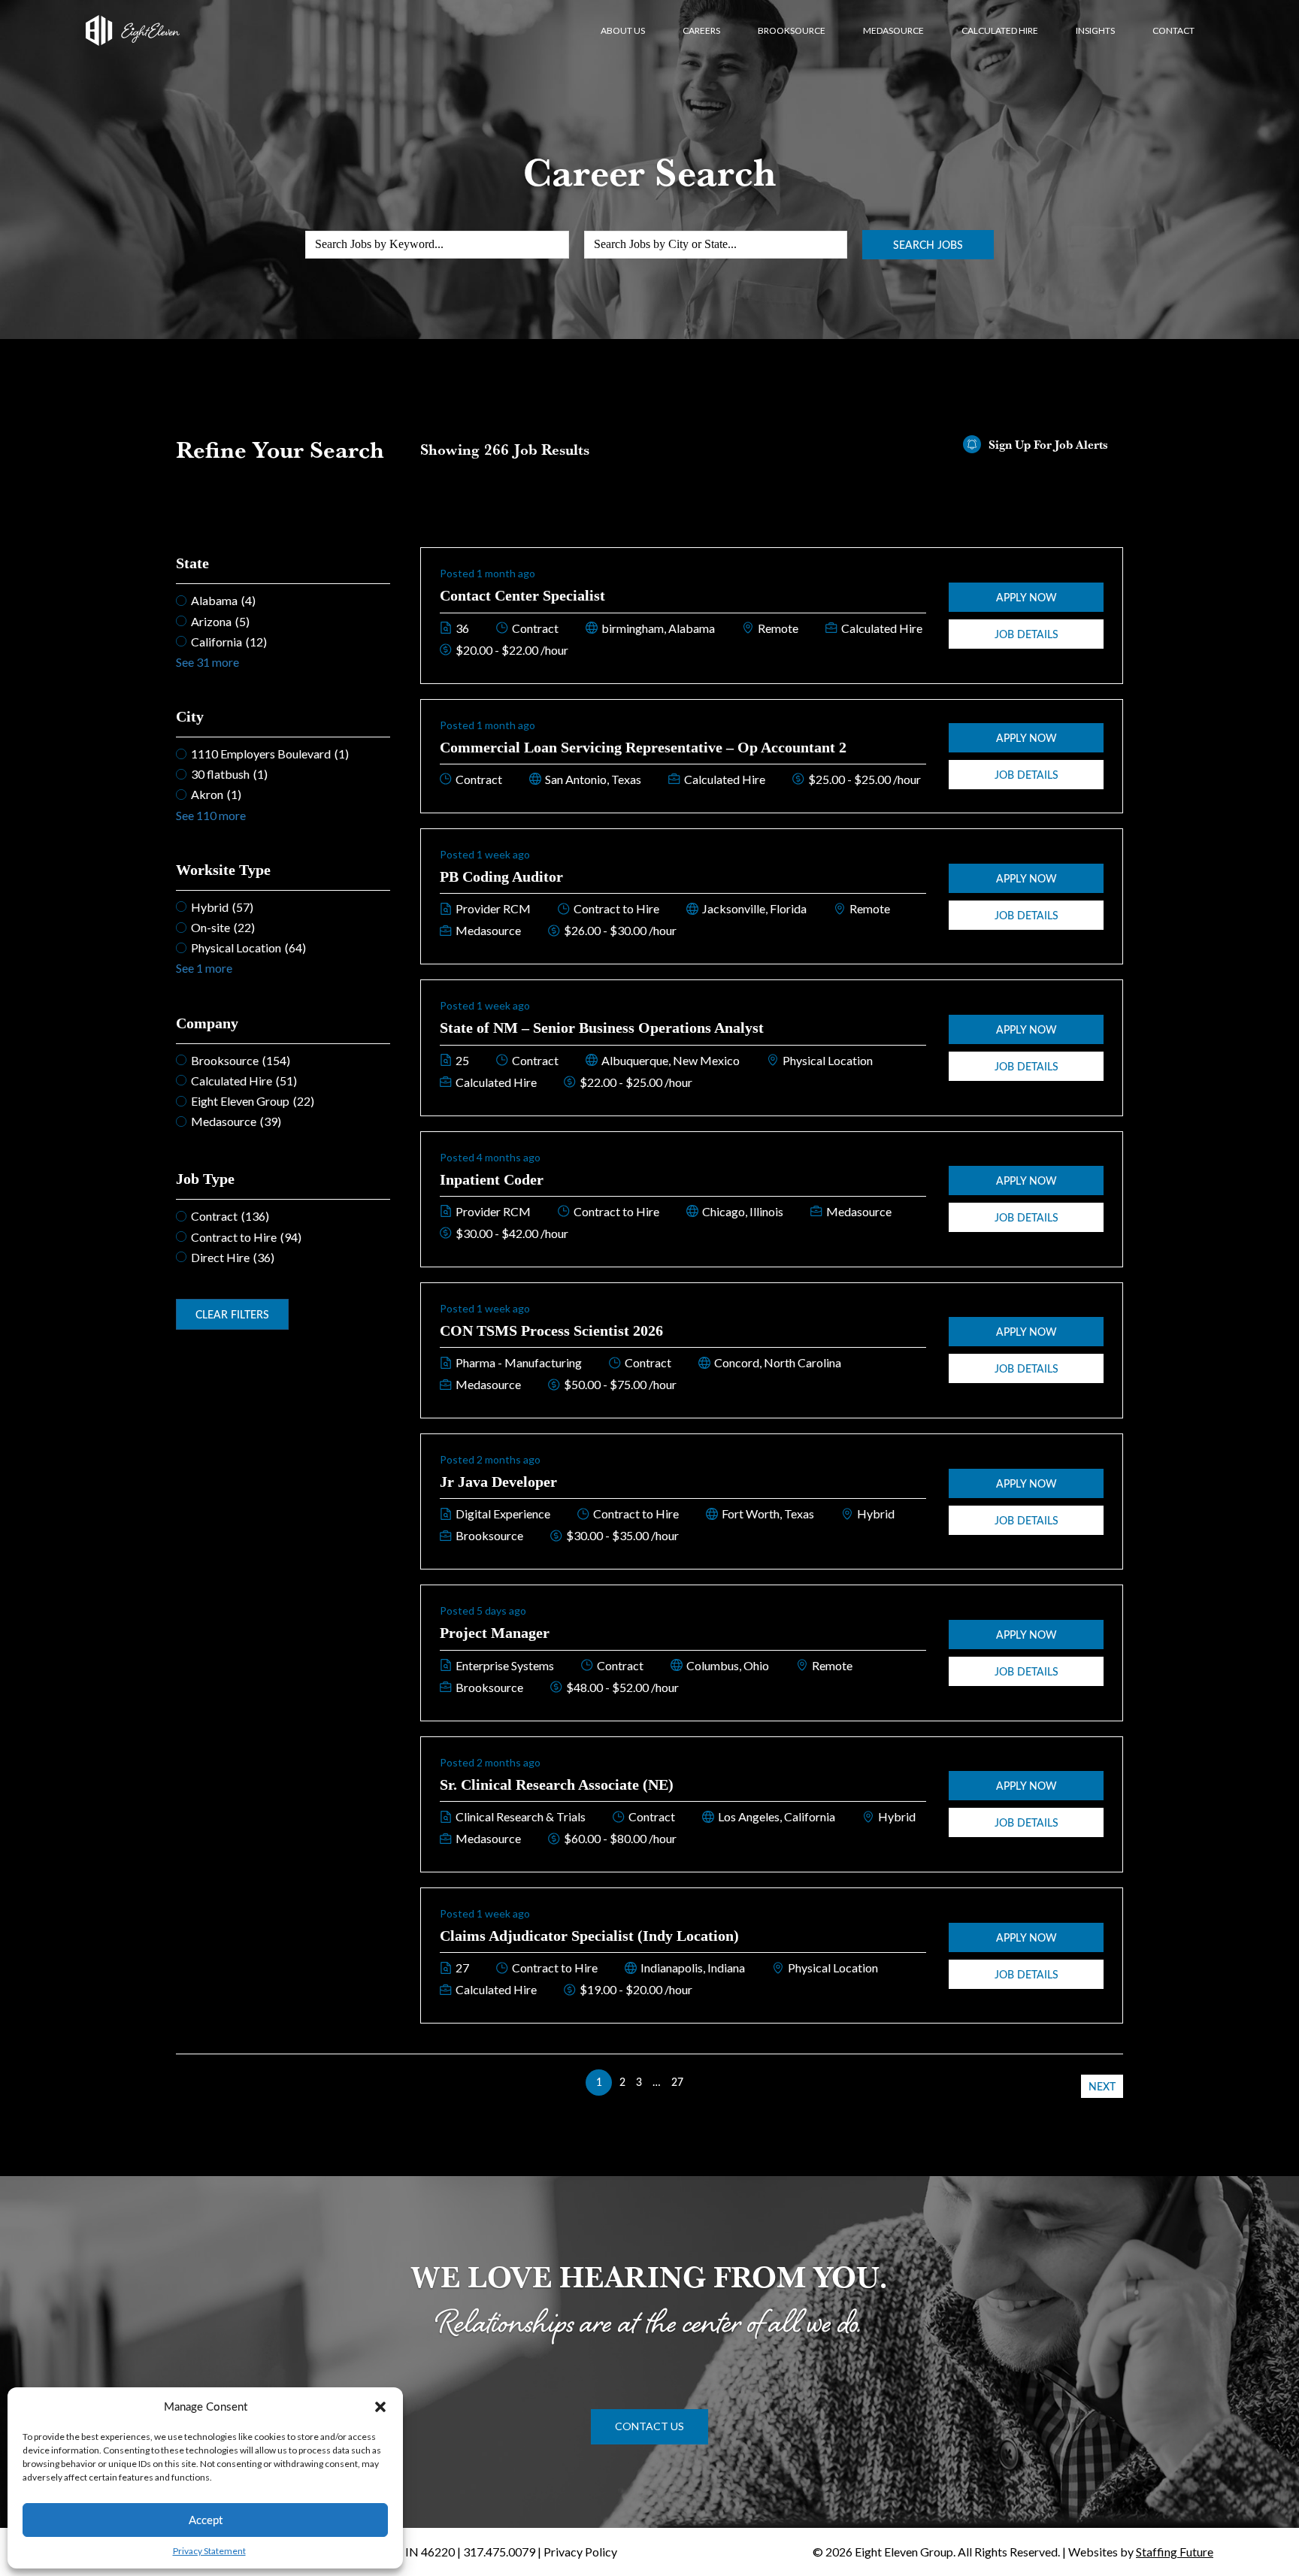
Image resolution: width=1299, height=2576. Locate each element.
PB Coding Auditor (501, 876)
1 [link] (599, 2082)
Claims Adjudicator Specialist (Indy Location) (589, 1936)
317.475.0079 (499, 2552)
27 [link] (677, 2082)
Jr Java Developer (498, 1482)
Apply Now (1026, 597)
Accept (206, 2520)
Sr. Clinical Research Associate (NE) (557, 1784)
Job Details (1026, 634)
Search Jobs (928, 245)
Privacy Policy (580, 2552)
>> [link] (700, 2082)
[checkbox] (283, 600)
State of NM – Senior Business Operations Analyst (602, 1028)
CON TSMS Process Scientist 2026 (551, 1330)
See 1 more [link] (204, 968)
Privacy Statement (209, 2551)
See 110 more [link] (211, 815)
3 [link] (639, 2082)
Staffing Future (1175, 2552)
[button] (380, 2407)
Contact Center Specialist (522, 595)
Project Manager (495, 1633)
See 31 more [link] (207, 662)
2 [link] (622, 2082)
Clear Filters (232, 1314)
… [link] (657, 2082)
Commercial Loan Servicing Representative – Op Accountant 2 (643, 747)
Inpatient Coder (492, 1179)
